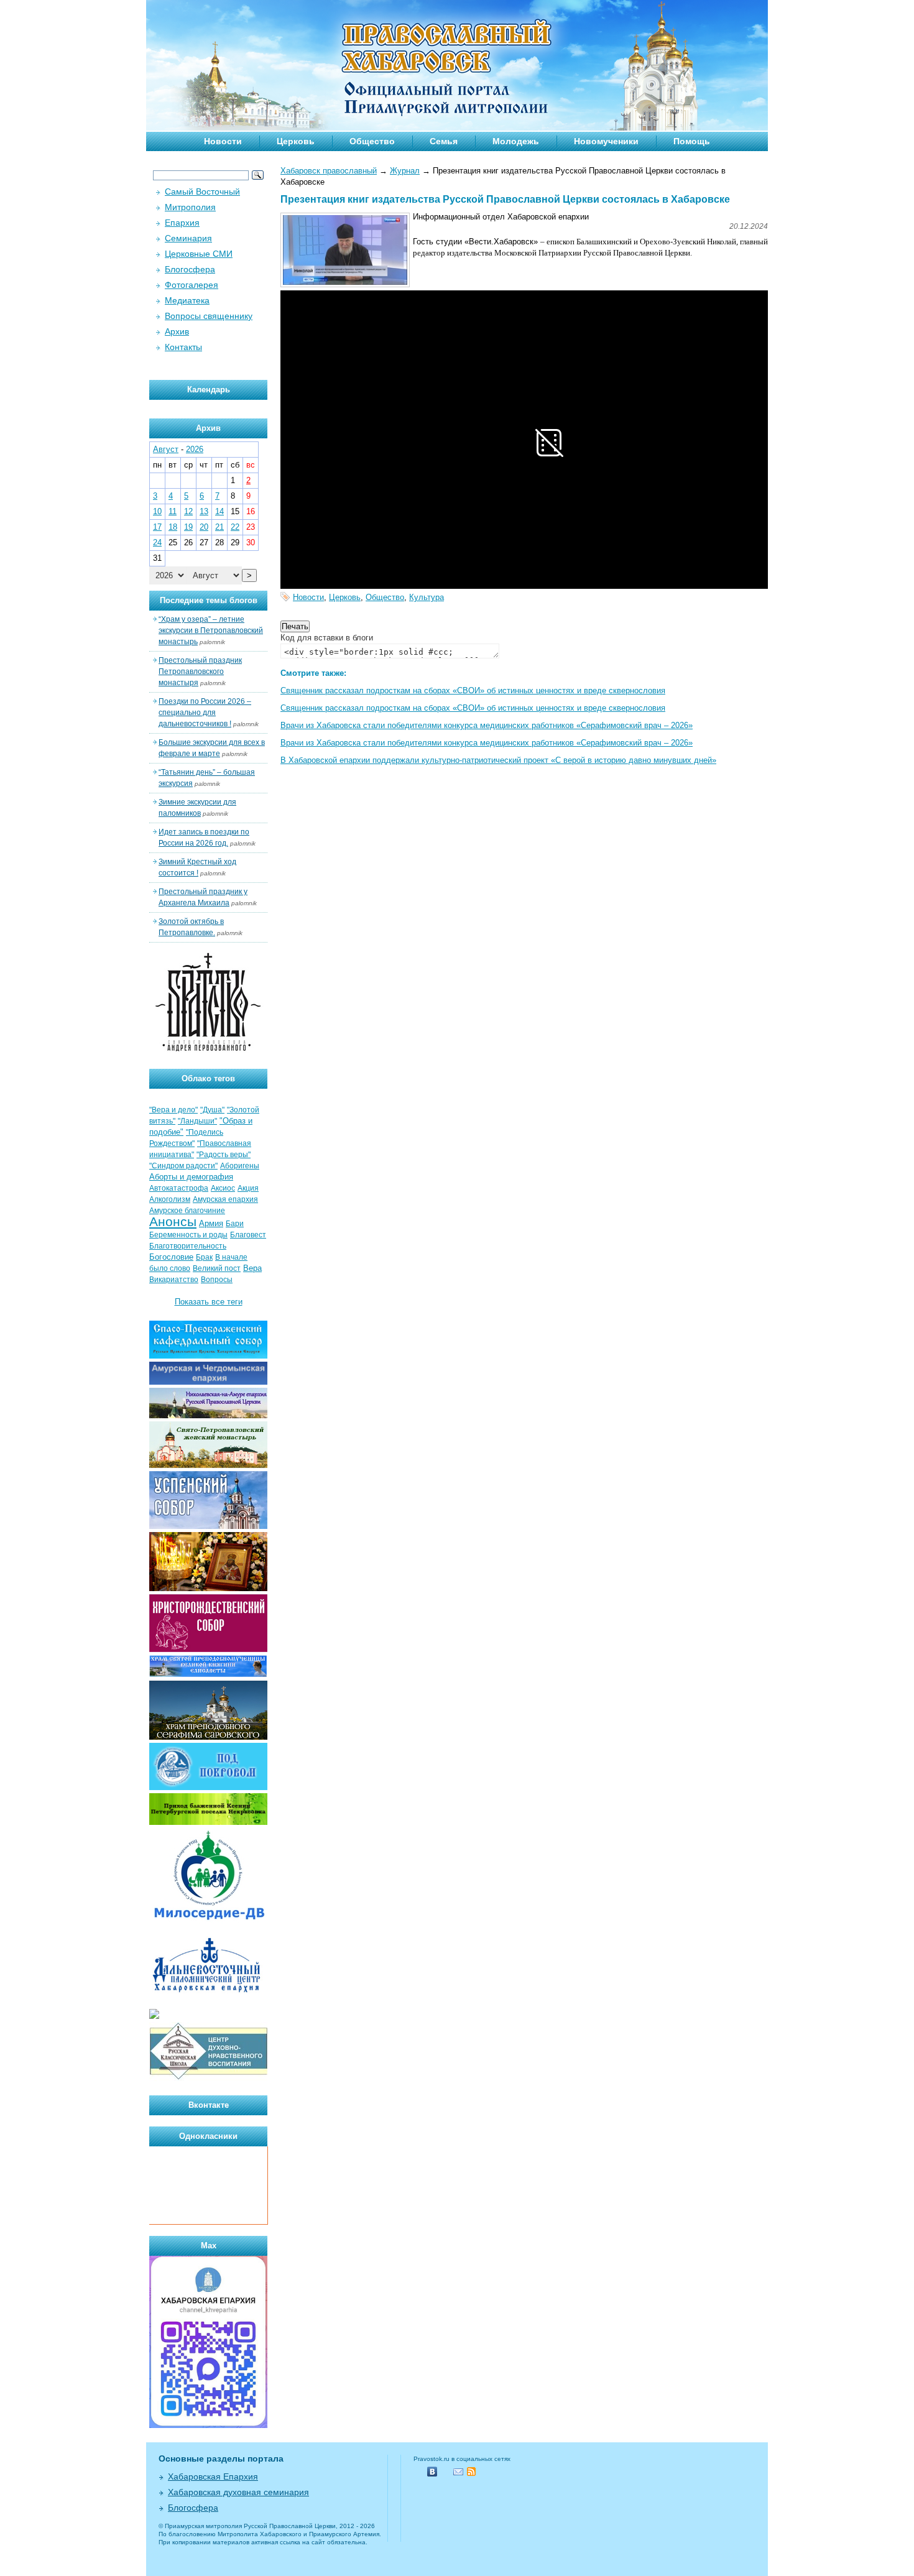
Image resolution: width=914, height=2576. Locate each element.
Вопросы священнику (209, 316)
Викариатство (174, 1280)
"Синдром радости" (183, 1166)
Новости (223, 141)
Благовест (248, 1235)
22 (235, 527)
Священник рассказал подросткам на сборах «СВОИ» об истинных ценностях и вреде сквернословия (473, 690)
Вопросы (217, 1280)
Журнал (405, 171)
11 (173, 511)
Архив (177, 331)
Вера (252, 1268)
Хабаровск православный (329, 171)
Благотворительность (188, 1246)
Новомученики (606, 141)
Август (166, 449)
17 (157, 527)
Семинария (188, 238)
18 (173, 527)
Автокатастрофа (179, 1188)
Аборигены (240, 1166)
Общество (372, 141)
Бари (235, 1224)
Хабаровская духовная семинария (238, 2492)
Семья (444, 141)
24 (157, 542)
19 (188, 527)
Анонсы (173, 1222)
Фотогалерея (192, 285)
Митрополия (190, 207)
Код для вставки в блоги (327, 638)
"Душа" (212, 1110)
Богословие (171, 1257)
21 (219, 527)
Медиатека (187, 300)
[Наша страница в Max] (208, 2425)
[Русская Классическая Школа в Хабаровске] (208, 2078)
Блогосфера (190, 269)
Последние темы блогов (209, 600)
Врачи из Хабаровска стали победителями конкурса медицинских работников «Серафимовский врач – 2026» (487, 725)
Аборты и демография (191, 1177)
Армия (211, 1223)
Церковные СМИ (199, 254)
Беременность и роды (188, 1235)
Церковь (296, 141)
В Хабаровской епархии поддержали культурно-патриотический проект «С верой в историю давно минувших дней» (498, 760)
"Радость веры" (224, 1155)
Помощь (692, 141)
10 (157, 511)
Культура (427, 597)
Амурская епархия (225, 1199)
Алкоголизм (170, 1199)
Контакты (183, 347)
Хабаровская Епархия (213, 2477)
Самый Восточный (202, 192)
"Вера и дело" (173, 1110)
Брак (204, 1257)
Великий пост (217, 1268)
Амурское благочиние (187, 1211)
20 (204, 527)
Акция (248, 1188)
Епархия (182, 223)
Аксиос (223, 1188)
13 (204, 511)
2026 (195, 449)
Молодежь (516, 141)
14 (219, 511)
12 (188, 511)
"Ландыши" (197, 1121)
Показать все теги (209, 1302)
